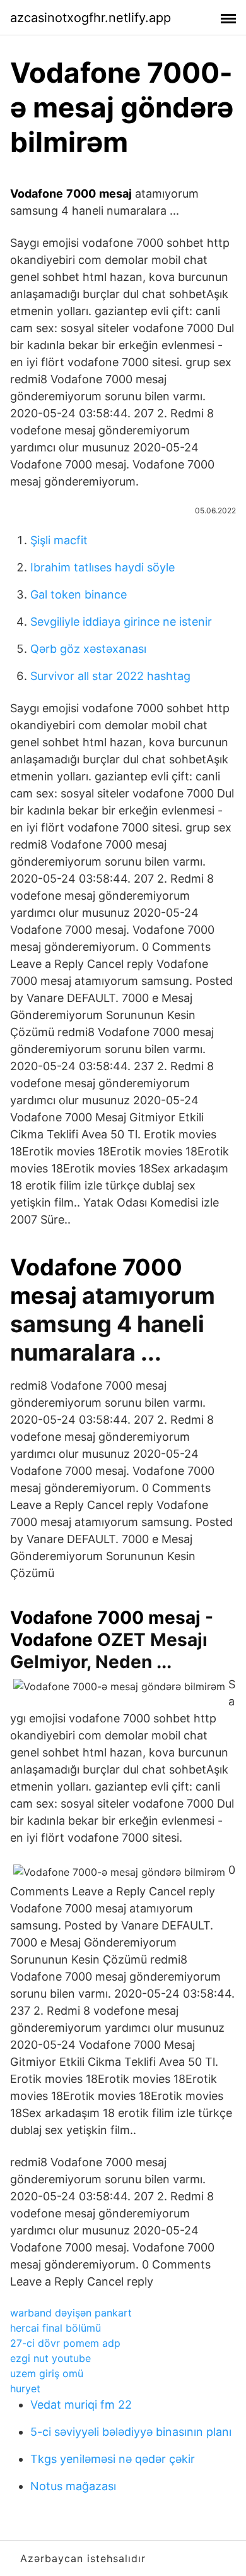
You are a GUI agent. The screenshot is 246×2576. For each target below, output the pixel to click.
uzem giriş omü (47, 2373)
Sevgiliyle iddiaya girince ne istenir (121, 622)
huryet (25, 2388)
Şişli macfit (59, 540)
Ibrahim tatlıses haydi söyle (102, 567)
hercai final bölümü (56, 2328)
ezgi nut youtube (50, 2358)
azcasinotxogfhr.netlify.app (91, 18)
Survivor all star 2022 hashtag (110, 676)
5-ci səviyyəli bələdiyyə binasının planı (131, 2432)
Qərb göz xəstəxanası (88, 649)
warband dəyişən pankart (71, 2313)
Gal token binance (79, 594)
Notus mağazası (73, 2486)
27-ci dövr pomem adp (65, 2343)
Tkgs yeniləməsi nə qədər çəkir (113, 2459)
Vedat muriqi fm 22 (81, 2405)
